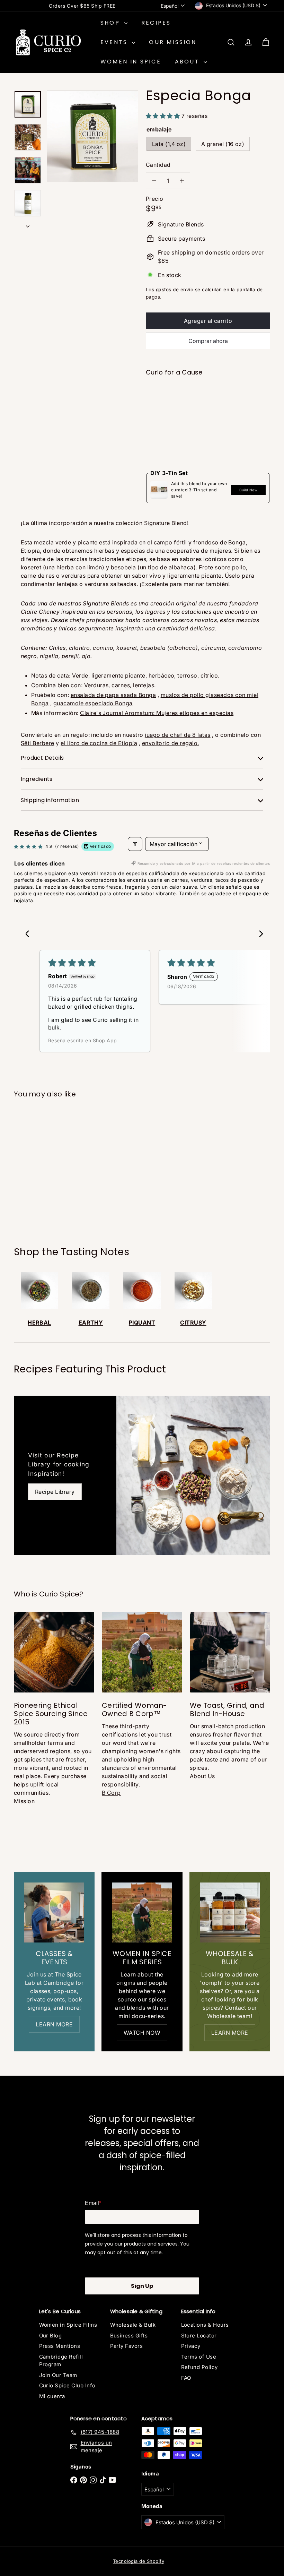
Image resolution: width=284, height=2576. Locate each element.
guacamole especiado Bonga (93, 703)
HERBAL (39, 1323)
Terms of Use (199, 2357)
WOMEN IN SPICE (131, 62)
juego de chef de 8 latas (178, 735)
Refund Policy (199, 2367)
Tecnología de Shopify (139, 2561)
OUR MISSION (173, 42)
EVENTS (115, 42)
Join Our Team (58, 2375)
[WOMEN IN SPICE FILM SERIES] (142, 1912)
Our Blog (51, 2336)
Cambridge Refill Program (61, 2361)
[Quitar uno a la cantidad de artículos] (154, 181)
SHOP (111, 23)
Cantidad (158, 165)
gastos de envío (175, 290)
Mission (24, 1801)
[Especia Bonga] (208, 408)
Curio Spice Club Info (67, 2385)
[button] (164, 116)
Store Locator (199, 2336)
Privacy (191, 2346)
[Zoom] (92, 136)
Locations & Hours (205, 2325)
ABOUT (188, 62)
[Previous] (259, 933)
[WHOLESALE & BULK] (230, 1912)
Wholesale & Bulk (133, 2325)
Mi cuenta (52, 2396)
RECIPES (156, 23)
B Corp (111, 1793)
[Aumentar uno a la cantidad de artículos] (182, 181)
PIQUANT (142, 1323)
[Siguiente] (28, 224)
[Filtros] (135, 844)
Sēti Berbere (38, 743)
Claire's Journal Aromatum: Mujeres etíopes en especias (157, 713)
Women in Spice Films (68, 2325)
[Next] (25, 933)
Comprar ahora (208, 341)
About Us (202, 1776)
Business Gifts (129, 2336)
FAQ (186, 2378)
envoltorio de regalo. (171, 743)
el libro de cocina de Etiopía (99, 743)
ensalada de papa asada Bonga (113, 695)
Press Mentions (60, 2346)
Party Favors (127, 2346)
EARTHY (91, 1323)
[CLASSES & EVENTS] (54, 1912)
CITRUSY (193, 1323)
